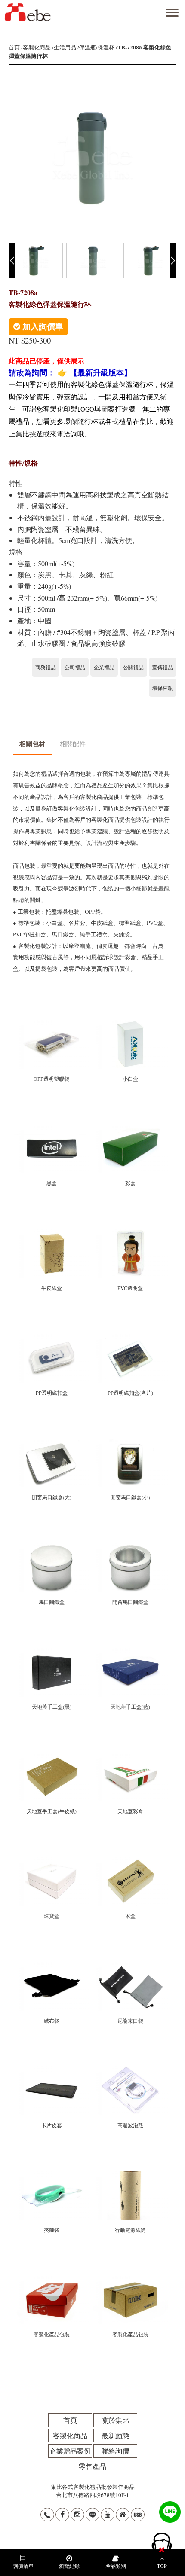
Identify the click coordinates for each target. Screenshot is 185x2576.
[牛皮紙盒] (52, 1232)
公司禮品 (75, 667)
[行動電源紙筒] (130, 2174)
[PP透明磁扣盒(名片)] (130, 1337)
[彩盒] (130, 1128)
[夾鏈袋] (52, 2174)
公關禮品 (133, 667)
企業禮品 (104, 667)
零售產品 (92, 2466)
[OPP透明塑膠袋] (52, 1023)
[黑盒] (52, 1128)
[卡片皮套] (52, 2070)
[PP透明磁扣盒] (52, 1337)
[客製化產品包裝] (52, 2279)
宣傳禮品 (163, 667)
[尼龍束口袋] (130, 1965)
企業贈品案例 (70, 2451)
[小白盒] (130, 1023)
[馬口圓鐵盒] (52, 1546)
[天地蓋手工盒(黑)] (52, 1651)
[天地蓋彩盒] (130, 1756)
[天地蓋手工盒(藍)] (130, 1651)
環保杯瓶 (163, 688)
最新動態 (115, 2435)
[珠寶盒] (52, 1860)
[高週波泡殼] (130, 2070)
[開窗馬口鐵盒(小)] (130, 1442)
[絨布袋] (52, 1965)
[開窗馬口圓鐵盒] (130, 1546)
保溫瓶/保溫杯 (97, 47)
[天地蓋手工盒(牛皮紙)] (52, 1756)
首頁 (14, 47)
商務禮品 (46, 667)
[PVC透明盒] (130, 1232)
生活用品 (65, 47)
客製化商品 (37, 47)
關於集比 (115, 2420)
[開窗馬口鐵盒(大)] (52, 1442)
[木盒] (130, 1860)
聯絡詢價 (115, 2451)
